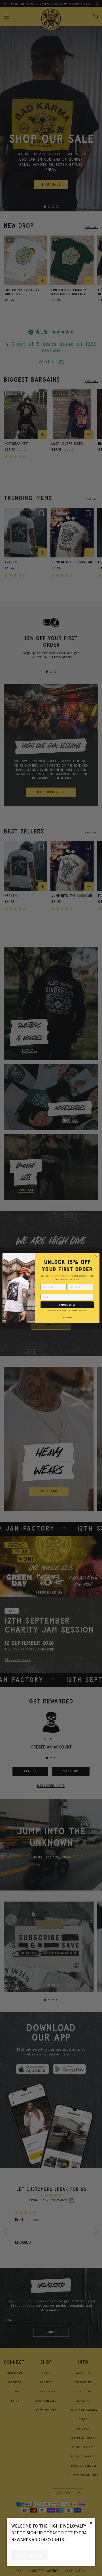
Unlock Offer (67, 1305)
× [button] (91, 2523)
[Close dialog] (96, 1256)
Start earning (29, 2555)
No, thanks (67, 1318)
